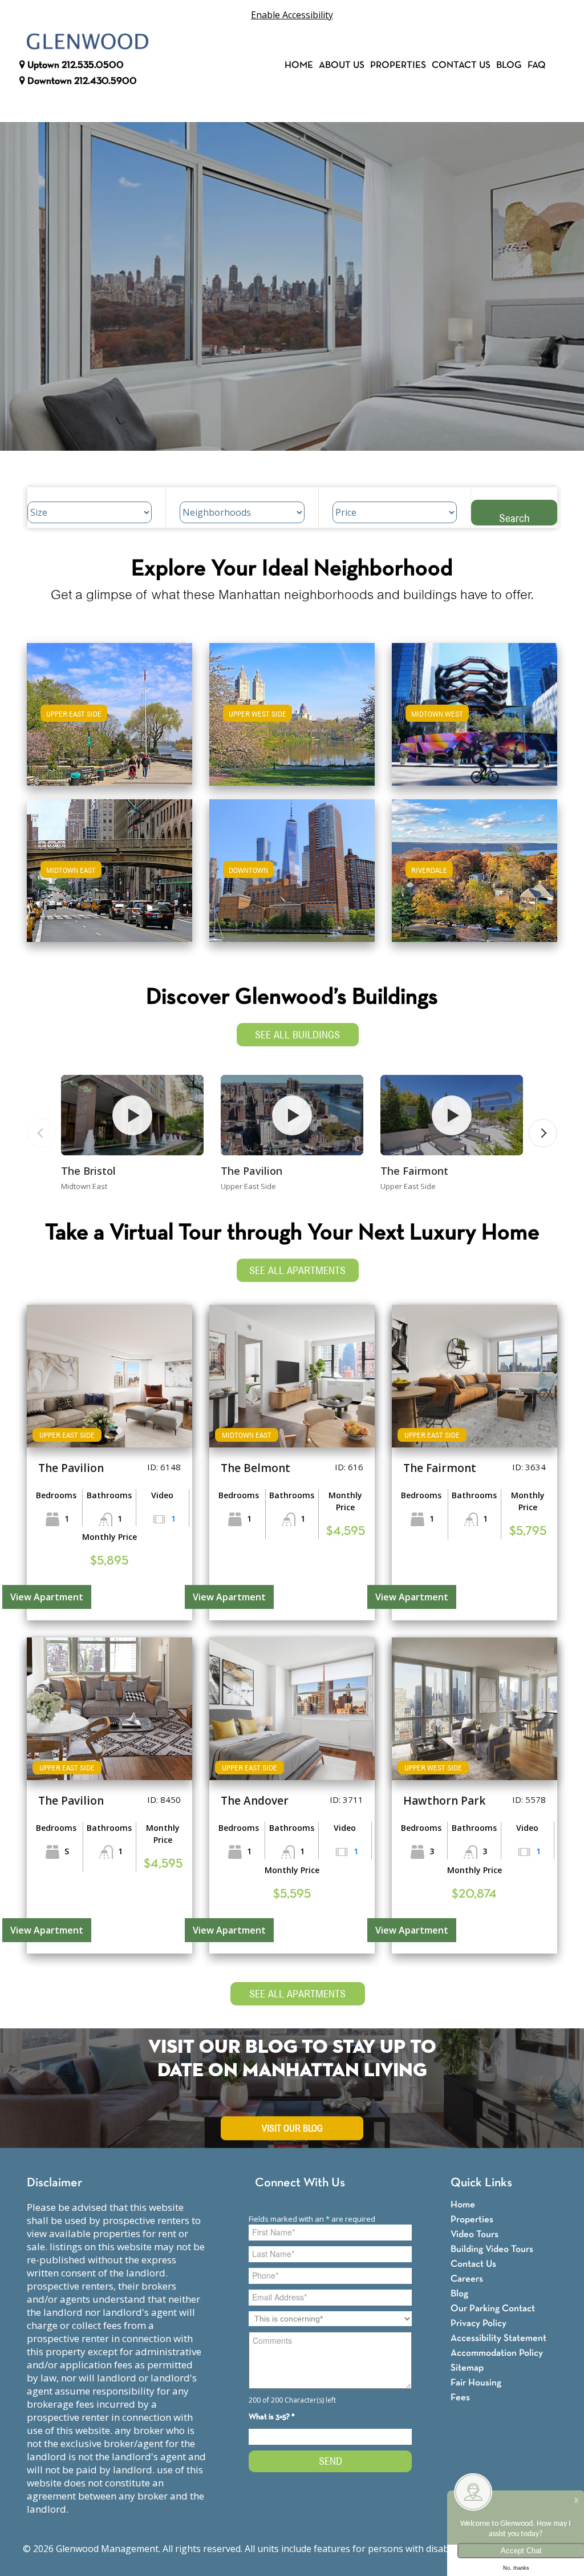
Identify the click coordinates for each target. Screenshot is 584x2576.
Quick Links (481, 2183)
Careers (467, 2279)
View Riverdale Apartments (474, 878)
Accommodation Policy (497, 2353)
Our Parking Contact (493, 2309)
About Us (342, 65)
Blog (509, 65)
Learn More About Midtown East (109, 865)
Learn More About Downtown (292, 865)
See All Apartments (297, 1270)
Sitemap (467, 2368)
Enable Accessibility (292, 15)
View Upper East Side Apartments (109, 722)
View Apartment (47, 1597)
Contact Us (461, 65)
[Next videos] (543, 1133)
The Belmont (255, 1468)
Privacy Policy (478, 2324)
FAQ (537, 65)
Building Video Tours (492, 2249)
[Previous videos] (41, 1133)
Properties (398, 65)
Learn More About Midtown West (474, 709)
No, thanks (516, 2568)
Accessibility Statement (498, 2338)
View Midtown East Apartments (109, 878)
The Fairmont (414, 1171)
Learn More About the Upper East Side (109, 709)
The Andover (255, 1801)
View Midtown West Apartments (474, 722)
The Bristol (88, 1171)
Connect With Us (300, 2183)
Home (299, 65)
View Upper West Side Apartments (292, 722)
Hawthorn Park (444, 1801)
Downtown (81, 81)
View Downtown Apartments (292, 878)
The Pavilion (252, 1171)
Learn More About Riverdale (474, 865)
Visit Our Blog (292, 2129)
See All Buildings (297, 1035)
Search (514, 518)
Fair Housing (476, 2383)
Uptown (74, 65)
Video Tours (474, 2235)
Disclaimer (54, 2183)
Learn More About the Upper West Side (292, 709)
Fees (460, 2398)
